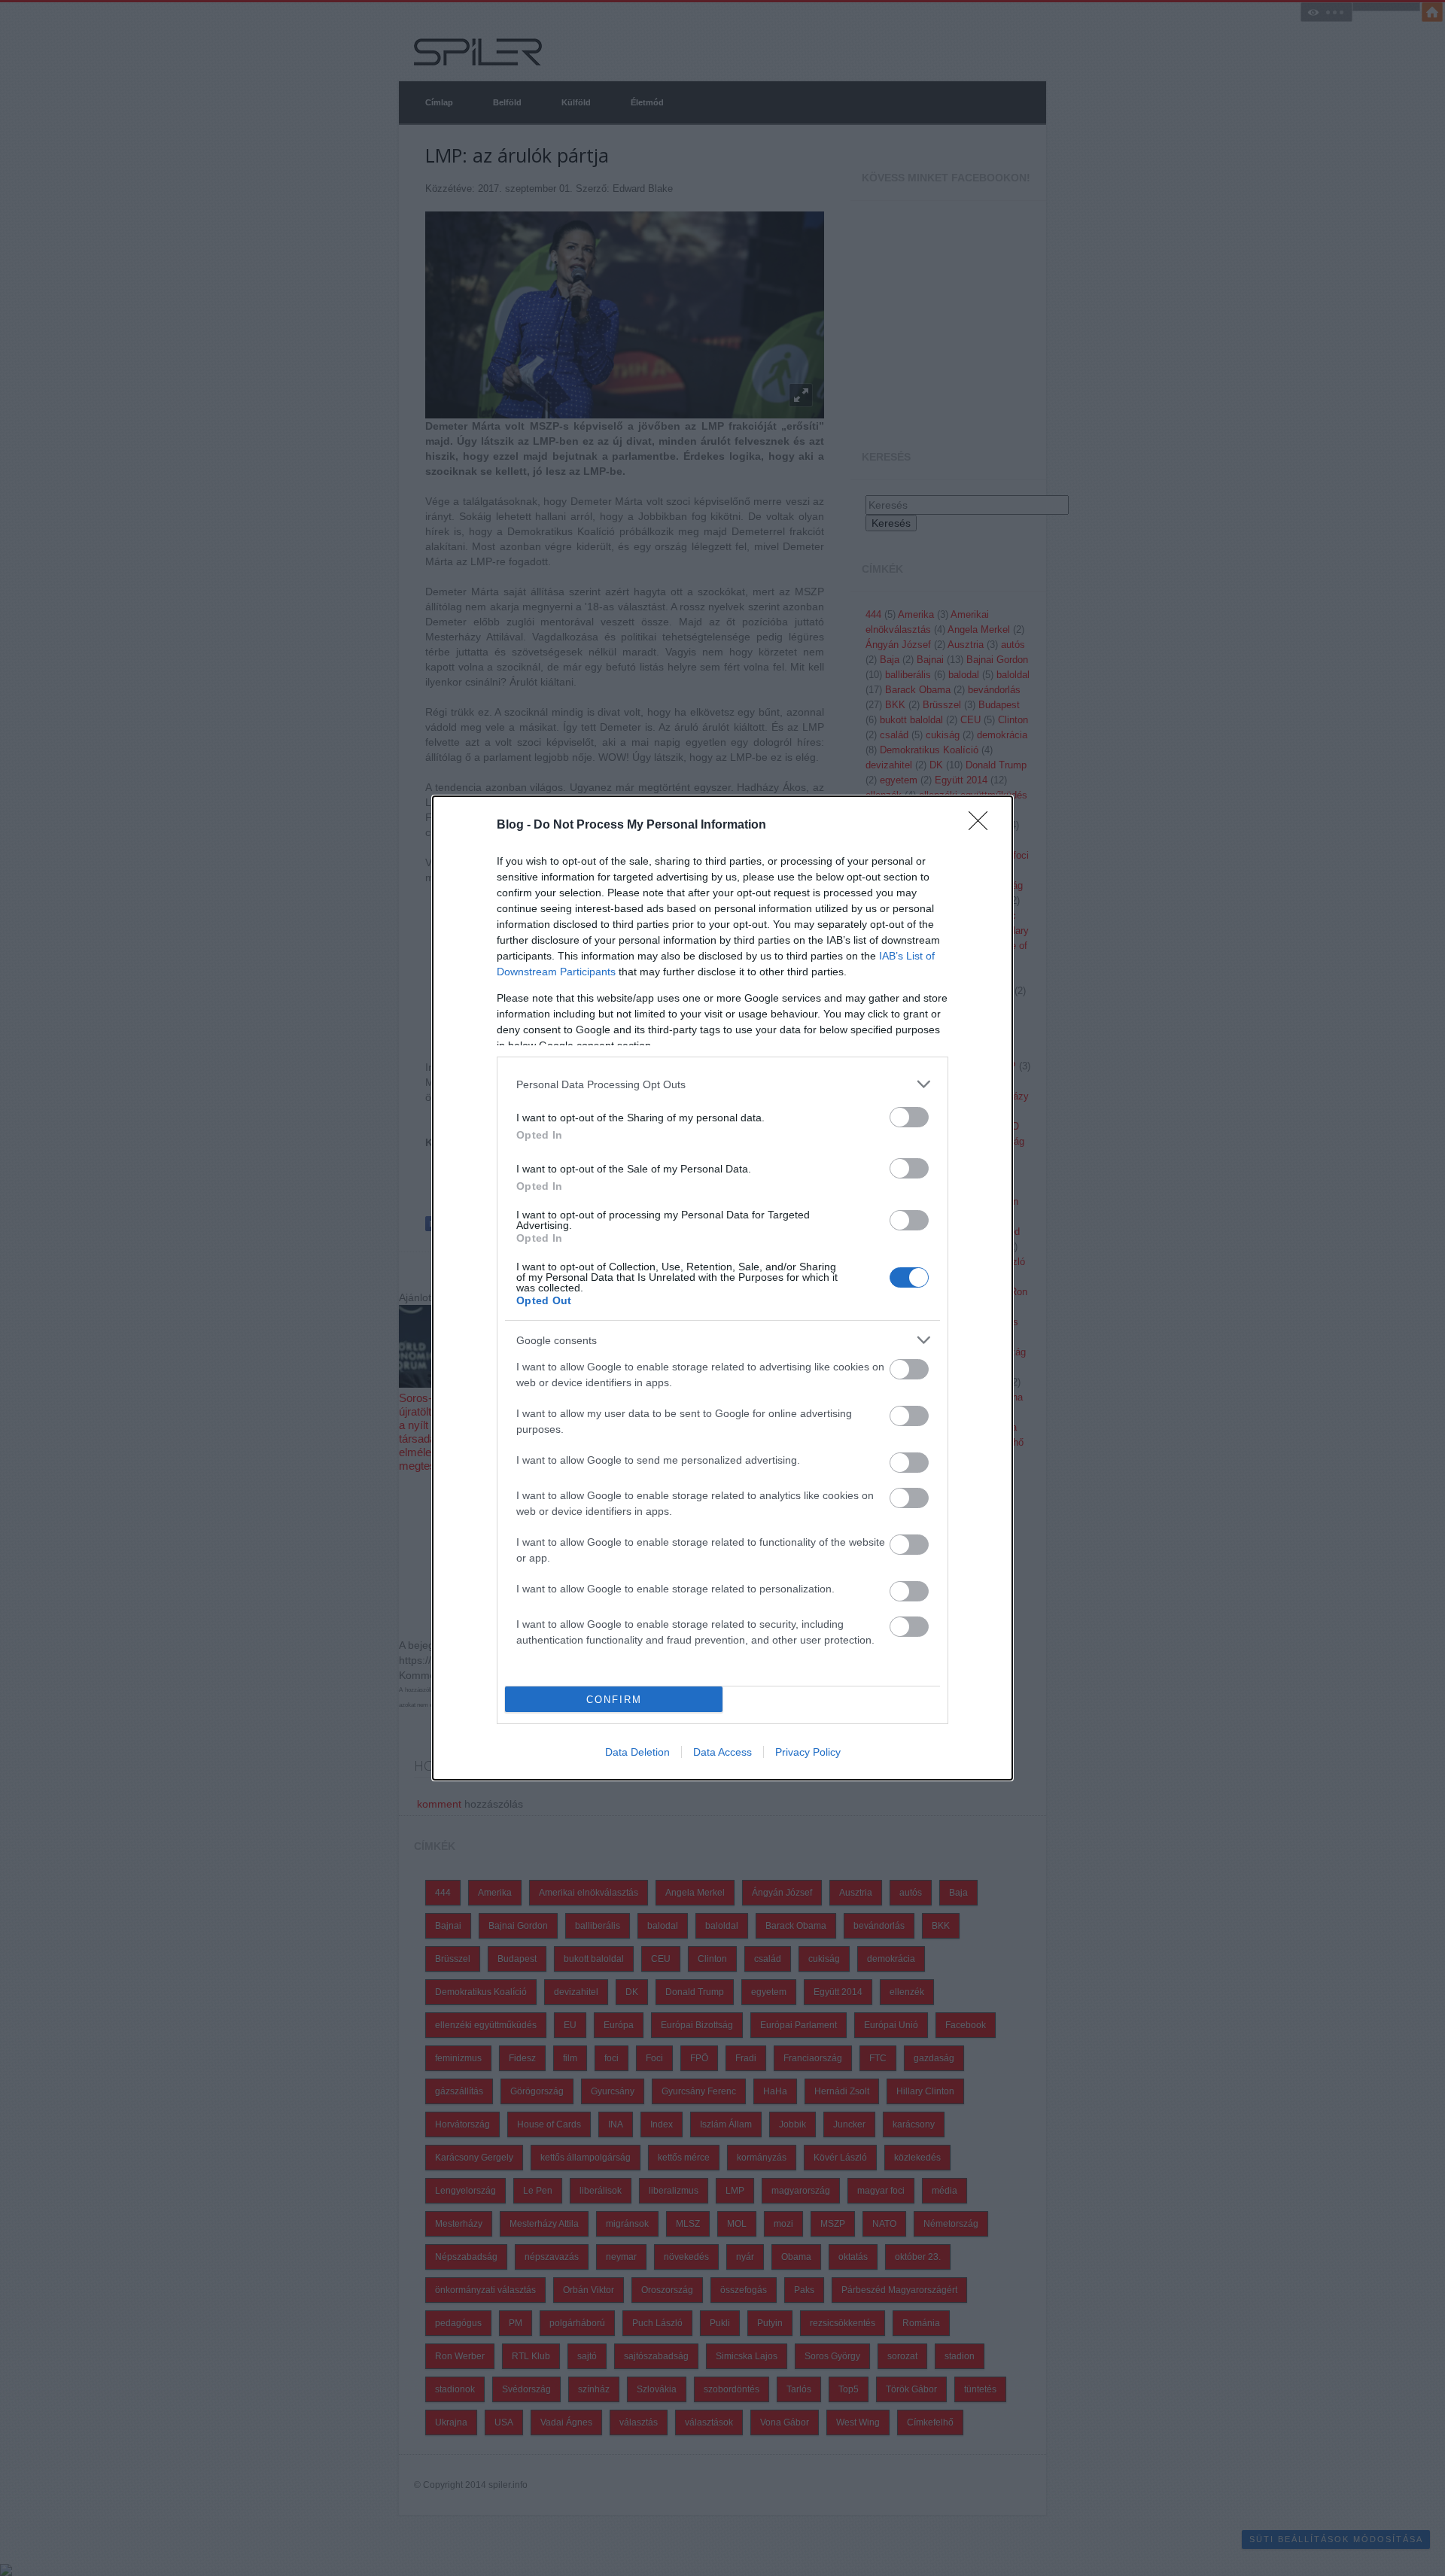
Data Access (722, 1752)
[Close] (983, 826)
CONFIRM (614, 1700)
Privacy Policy (808, 1752)
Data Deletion (637, 1752)
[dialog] (722, 1288)
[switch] (909, 1117)
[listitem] (722, 1084)
